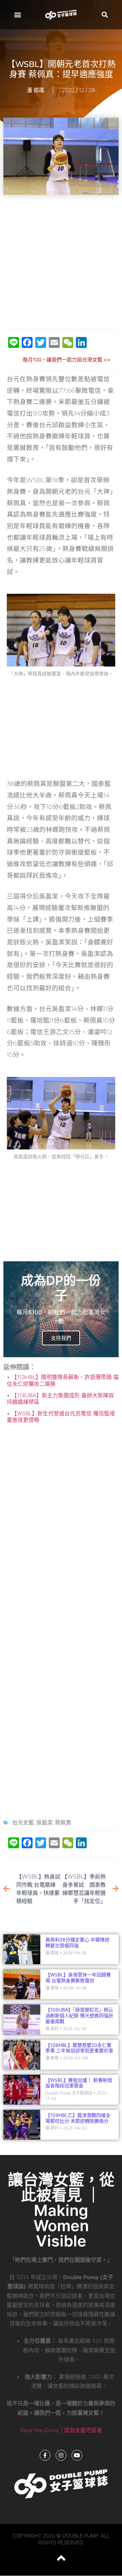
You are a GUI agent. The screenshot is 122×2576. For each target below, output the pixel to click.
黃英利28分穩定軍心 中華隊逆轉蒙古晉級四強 (77, 1942)
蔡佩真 (63, 1823)
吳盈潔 (44, 1823)
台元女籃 (23, 1823)
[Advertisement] (61, 263)
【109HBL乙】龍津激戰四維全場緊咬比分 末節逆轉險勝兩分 (78, 2118)
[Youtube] (77, 2455)
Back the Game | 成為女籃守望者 (61, 2430)
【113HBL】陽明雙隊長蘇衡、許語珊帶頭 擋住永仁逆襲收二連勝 (63, 1380)
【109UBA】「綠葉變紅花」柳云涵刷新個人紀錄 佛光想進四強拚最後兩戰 (79, 2015)
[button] (17, 14)
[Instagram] (61, 2455)
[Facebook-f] (45, 2455)
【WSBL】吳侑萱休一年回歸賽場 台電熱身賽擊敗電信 (78, 1977)
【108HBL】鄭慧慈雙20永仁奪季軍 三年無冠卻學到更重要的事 (79, 2048)
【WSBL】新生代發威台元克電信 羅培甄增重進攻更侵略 (61, 1417)
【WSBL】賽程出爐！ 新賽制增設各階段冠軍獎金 (79, 2083)
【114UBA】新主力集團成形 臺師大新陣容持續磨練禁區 (60, 1399)
